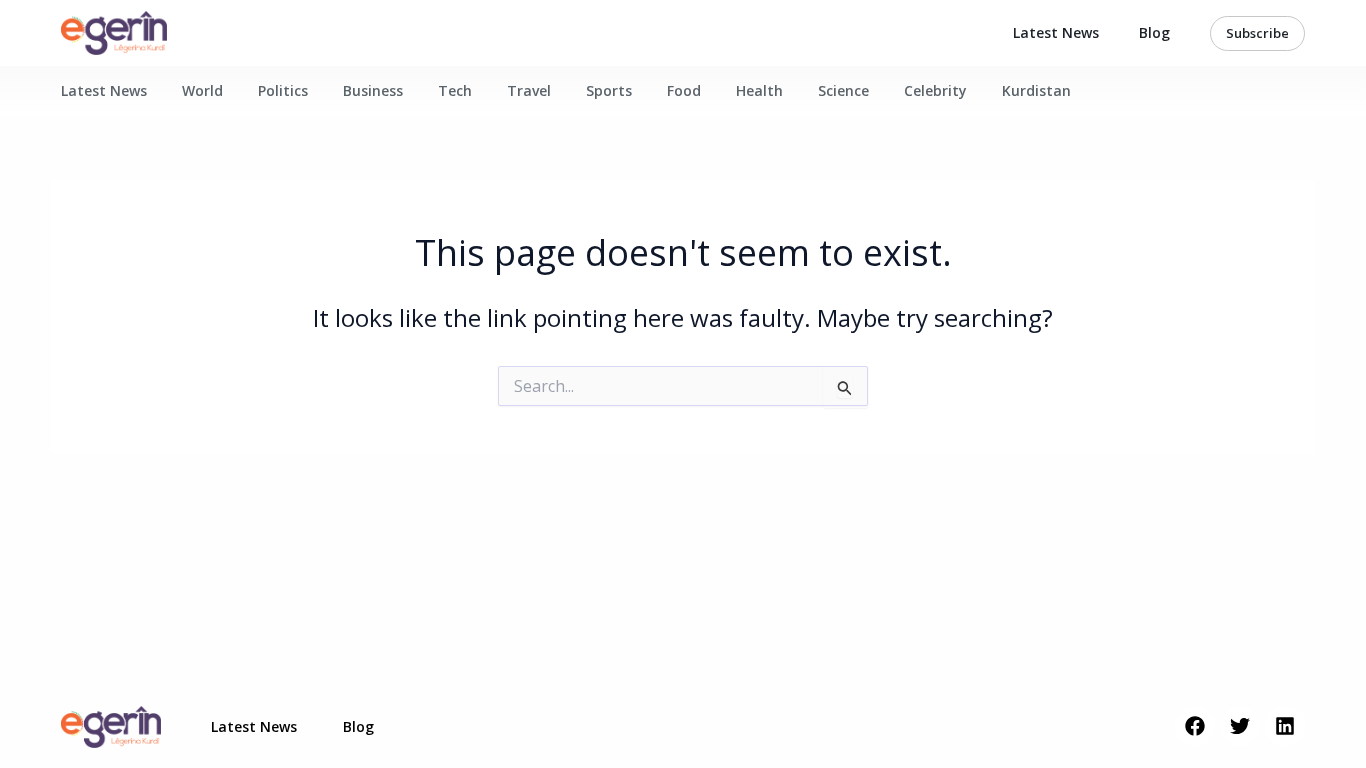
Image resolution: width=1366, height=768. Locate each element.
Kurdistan (1036, 90)
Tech (455, 90)
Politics (283, 90)
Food (684, 90)
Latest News (1056, 32)
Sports (609, 90)
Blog (1154, 32)
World (202, 90)
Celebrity (935, 90)
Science (843, 90)
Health (759, 90)
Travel (529, 90)
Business (373, 90)
